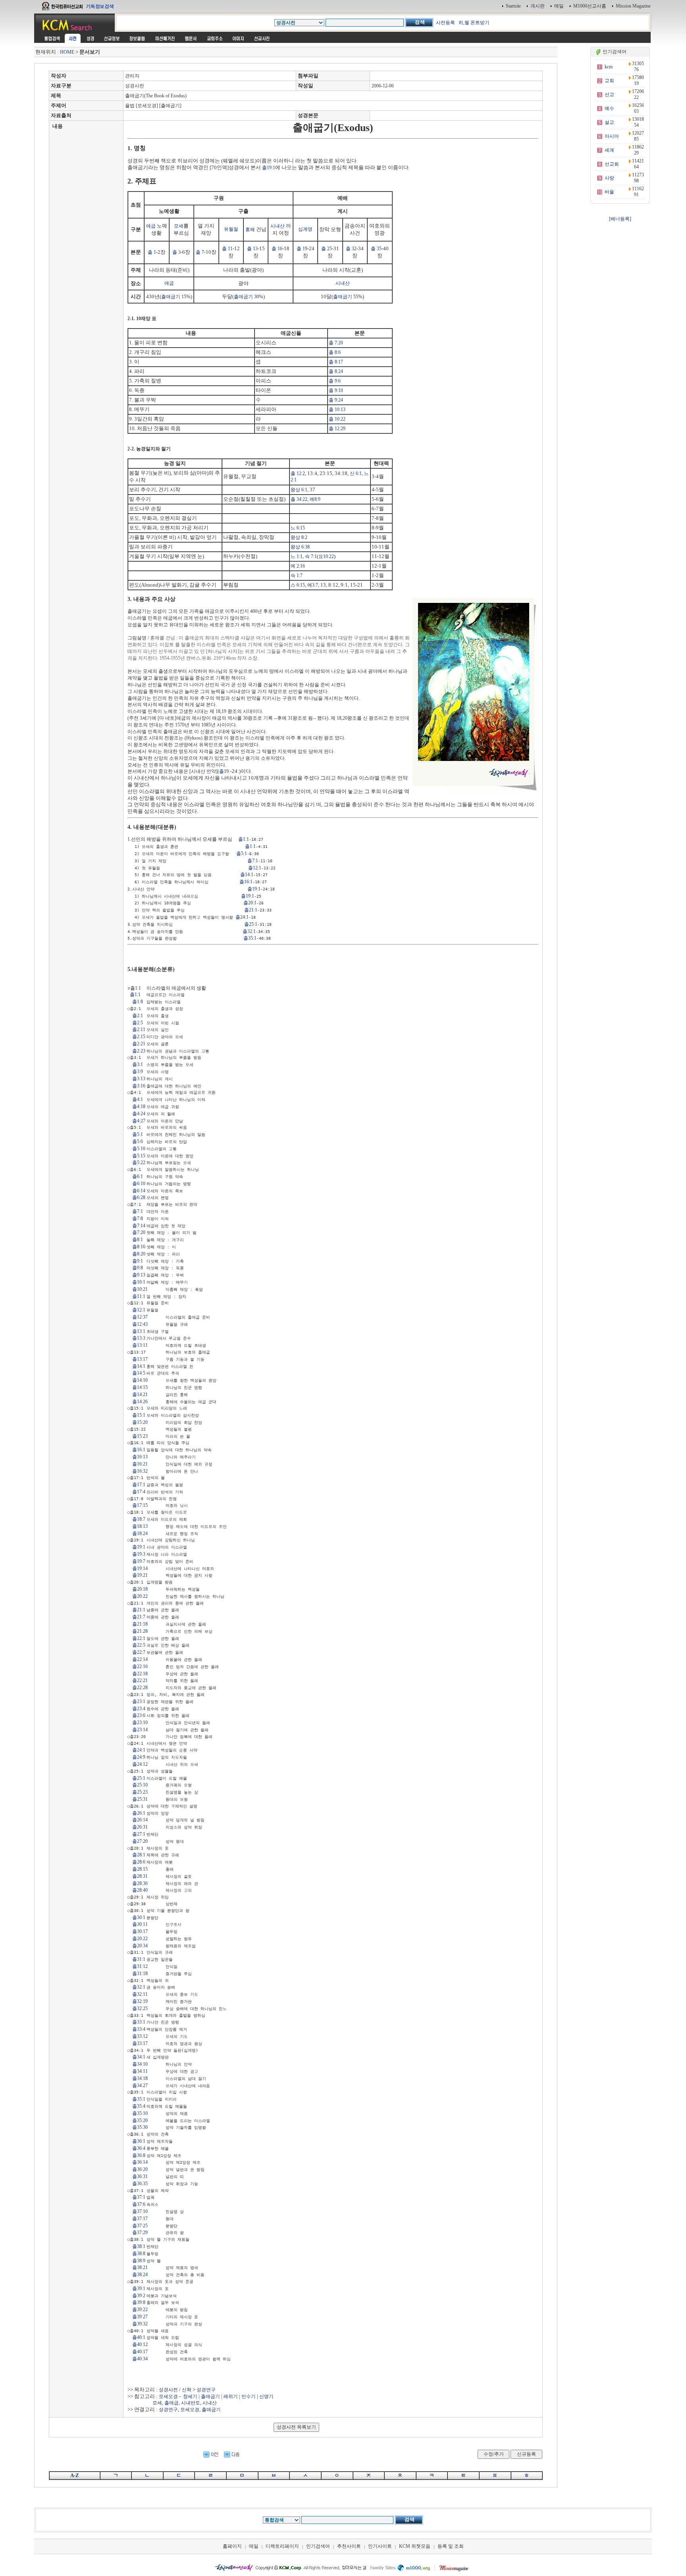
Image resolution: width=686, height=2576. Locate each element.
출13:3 (139, 1338)
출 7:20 (336, 343)
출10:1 (139, 1282)
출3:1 (138, 1064)
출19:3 (139, 1554)
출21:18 (140, 1624)
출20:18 (140, 1589)
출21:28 (140, 1631)
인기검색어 (318, 2546)
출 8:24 (336, 371)
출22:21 (140, 1680)
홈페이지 (232, 2546)
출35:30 (140, 2127)
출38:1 (139, 2246)
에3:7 (313, 585)
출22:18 (140, 1674)
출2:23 (139, 1051)
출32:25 (140, 2008)
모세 (179, 226)
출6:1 (138, 1176)
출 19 (302, 249)
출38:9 (139, 2261)
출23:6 (139, 1715)
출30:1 (139, 1918)
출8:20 (139, 1254)
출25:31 (140, 1799)
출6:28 (139, 1197)
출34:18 (140, 2078)
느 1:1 (297, 556)
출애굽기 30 (246, 297)
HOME (67, 52)
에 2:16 (298, 566)
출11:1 (139, 1296)
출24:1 (242, 917)
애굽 (151, 226)
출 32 (351, 249)
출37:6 (139, 2204)
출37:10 (140, 2211)
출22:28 (140, 1688)
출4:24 (139, 1114)
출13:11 (140, 1345)
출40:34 (140, 2359)
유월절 (231, 229)
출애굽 (171, 2403)
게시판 (538, 6)
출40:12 (140, 2344)
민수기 (249, 2396)
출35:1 (250, 938)
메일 (559, 6)
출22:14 (140, 1659)
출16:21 (140, 1464)
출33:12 (140, 2036)
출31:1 (139, 1959)
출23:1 (139, 1701)
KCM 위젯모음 (415, 2546)
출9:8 (138, 1268)
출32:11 (140, 1994)
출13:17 (140, 1359)
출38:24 (140, 2275)
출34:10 (140, 2064)
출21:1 (251, 910)
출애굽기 (210, 2396)
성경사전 (168, 2390)
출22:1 (139, 1638)
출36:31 (140, 2176)
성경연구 (206, 2390)
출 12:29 (337, 429)
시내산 (277, 226)
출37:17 (140, 2219)
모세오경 (168, 2396)
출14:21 (140, 1394)
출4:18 (139, 1106)
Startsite (513, 6)
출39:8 (139, 2302)
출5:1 (242, 854)
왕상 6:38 (300, 547)
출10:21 (140, 1289)
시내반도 (191, 2403)
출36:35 (140, 2184)
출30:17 (140, 1931)
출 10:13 (337, 409)
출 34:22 (299, 499)
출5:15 (139, 1156)
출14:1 (247, 875)
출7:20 (139, 1232)
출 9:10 (336, 390)
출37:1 (139, 2197)
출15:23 (140, 1436)
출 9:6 (335, 381)
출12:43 (140, 1324)
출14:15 (140, 1387)
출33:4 (139, 2029)
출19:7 (139, 1561)
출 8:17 (336, 362)
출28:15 (140, 1869)
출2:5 (138, 1023)
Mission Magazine (633, 6)
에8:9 (315, 499)
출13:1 (139, 1331)
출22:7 (139, 1652)
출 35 (376, 249)
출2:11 (139, 1029)
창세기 (190, 2396)
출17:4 (139, 1492)
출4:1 (138, 1099)
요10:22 (326, 556)
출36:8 (139, 2155)
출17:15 (140, 1505)
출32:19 (140, 2001)
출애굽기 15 (174, 297)
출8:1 (138, 1240)
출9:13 (139, 1275)
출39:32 (140, 2324)
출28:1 (139, 1855)
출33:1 (139, 2022)
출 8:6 (335, 352)
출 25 (327, 249)
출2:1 (138, 1016)
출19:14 (140, 1568)
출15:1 (139, 1415)
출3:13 (139, 1079)
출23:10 (140, 1722)
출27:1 (139, 1834)
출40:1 (139, 2337)
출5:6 (138, 1141)
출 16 (277, 249)
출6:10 (139, 1184)
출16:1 (246, 882)
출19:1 (269, 168)
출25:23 (140, 1792)
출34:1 (139, 2057)
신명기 (266, 2396)
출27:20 (140, 1841)
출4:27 (139, 1121)
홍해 (250, 230)
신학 (187, 2390)
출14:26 (140, 1402)
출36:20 (140, 2169)
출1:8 (138, 1002)
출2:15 (139, 1037)
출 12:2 (298, 473)
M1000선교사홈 (590, 6)
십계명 (305, 229)
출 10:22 (337, 419)
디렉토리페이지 (282, 2546)
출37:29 (140, 2232)
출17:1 (139, 1485)
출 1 (152, 252)
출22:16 (140, 1666)
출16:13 (140, 1457)
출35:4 (139, 2106)
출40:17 (140, 2352)
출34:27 (140, 2086)
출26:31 (140, 1827)
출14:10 (140, 1380)
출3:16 (139, 1086)
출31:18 (140, 1974)
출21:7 (139, 1617)
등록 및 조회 (451, 2546)
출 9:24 (336, 400)
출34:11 (140, 2071)
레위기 (231, 2396)
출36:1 (139, 2141)
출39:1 (139, 2288)
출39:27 (140, 2317)
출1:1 (244, 839)
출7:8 (138, 1218)
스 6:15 (298, 585)
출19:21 (140, 1575)
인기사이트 (380, 2546)
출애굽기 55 (346, 297)
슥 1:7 (297, 575)
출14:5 (139, 1373)
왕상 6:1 (299, 490)
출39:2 (139, 2296)
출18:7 (139, 1519)
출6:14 (139, 1191)
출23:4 (139, 1709)
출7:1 (253, 861)
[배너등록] (620, 219)
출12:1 (255, 868)
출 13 (252, 249)
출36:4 (139, 2148)
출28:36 (140, 1883)
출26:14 (140, 1820)
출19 (224, 771)
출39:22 (140, 2310)
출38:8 (139, 2254)
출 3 (176, 252)
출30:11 (140, 1924)
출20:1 (250, 903)
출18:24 (140, 1533)
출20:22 (140, 1596)
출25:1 (251, 924)
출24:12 (140, 1764)
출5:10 (139, 1149)
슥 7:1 (311, 556)
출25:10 (140, 1785)
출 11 (227, 249)
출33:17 (140, 2043)
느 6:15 (298, 528)
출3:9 (138, 1072)
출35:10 (140, 2113)
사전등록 (445, 23)
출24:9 (139, 1757)
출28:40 (140, 1890)
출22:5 (139, 1645)
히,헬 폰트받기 (474, 23)
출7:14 (139, 1226)
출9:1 (138, 1261)
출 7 (200, 252)
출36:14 (140, 2162)
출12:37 (140, 1317)
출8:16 (139, 1247)
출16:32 (140, 1471)
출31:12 (140, 1966)
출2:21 (139, 1044)
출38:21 (140, 2267)
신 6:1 (356, 473)
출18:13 (140, 1526)
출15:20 (140, 1422)
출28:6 (139, 1862)
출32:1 (249, 931)
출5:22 (139, 1162)
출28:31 (140, 1876)
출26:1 (139, 1813)
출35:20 (140, 2120)
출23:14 (140, 1730)
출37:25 (140, 2226)
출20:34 (140, 1946)
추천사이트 (349, 2546)
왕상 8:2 (299, 537)
